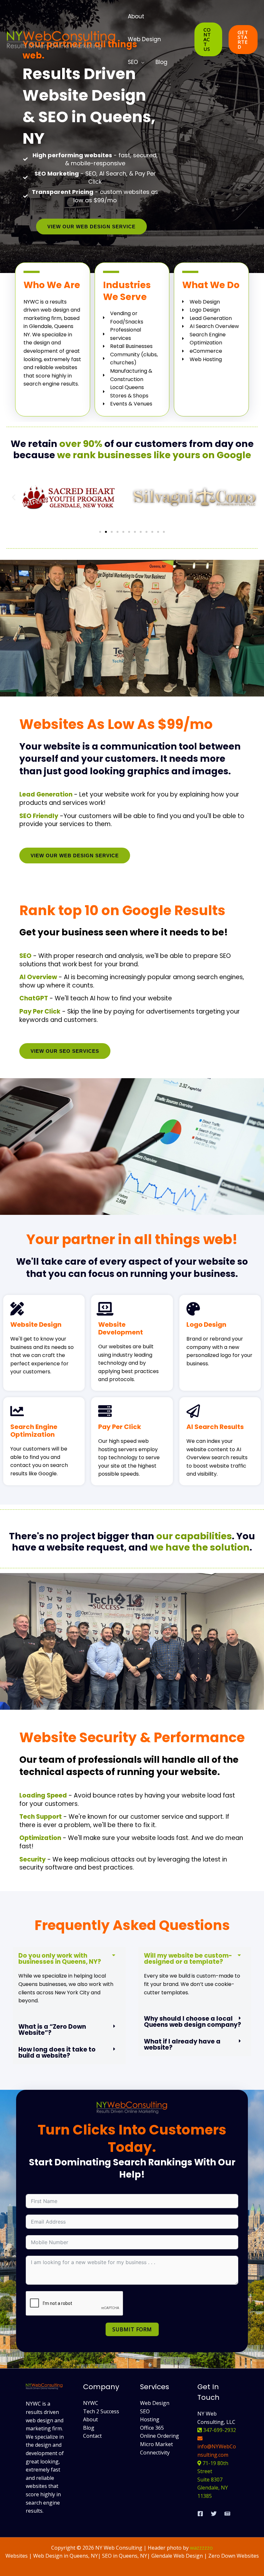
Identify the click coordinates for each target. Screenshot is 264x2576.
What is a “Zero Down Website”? (52, 2030)
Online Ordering (160, 2436)
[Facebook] (200, 2514)
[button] (208, 39)
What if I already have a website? (182, 2044)
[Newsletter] (227, 2514)
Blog (161, 62)
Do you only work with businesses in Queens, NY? (60, 1959)
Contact (92, 2436)
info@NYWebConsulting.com (217, 2451)
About (136, 16)
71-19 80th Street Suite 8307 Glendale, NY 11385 (213, 2480)
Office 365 (152, 2428)
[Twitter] (214, 2514)
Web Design (144, 39)
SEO (133, 62)
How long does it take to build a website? (57, 2053)
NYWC (91, 2403)
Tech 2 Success (101, 2411)
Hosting (150, 2419)
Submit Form (132, 2329)
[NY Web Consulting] (61, 39)
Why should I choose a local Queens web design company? (193, 2022)
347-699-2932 (219, 2430)
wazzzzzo (201, 2548)
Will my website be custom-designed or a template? (188, 1959)
